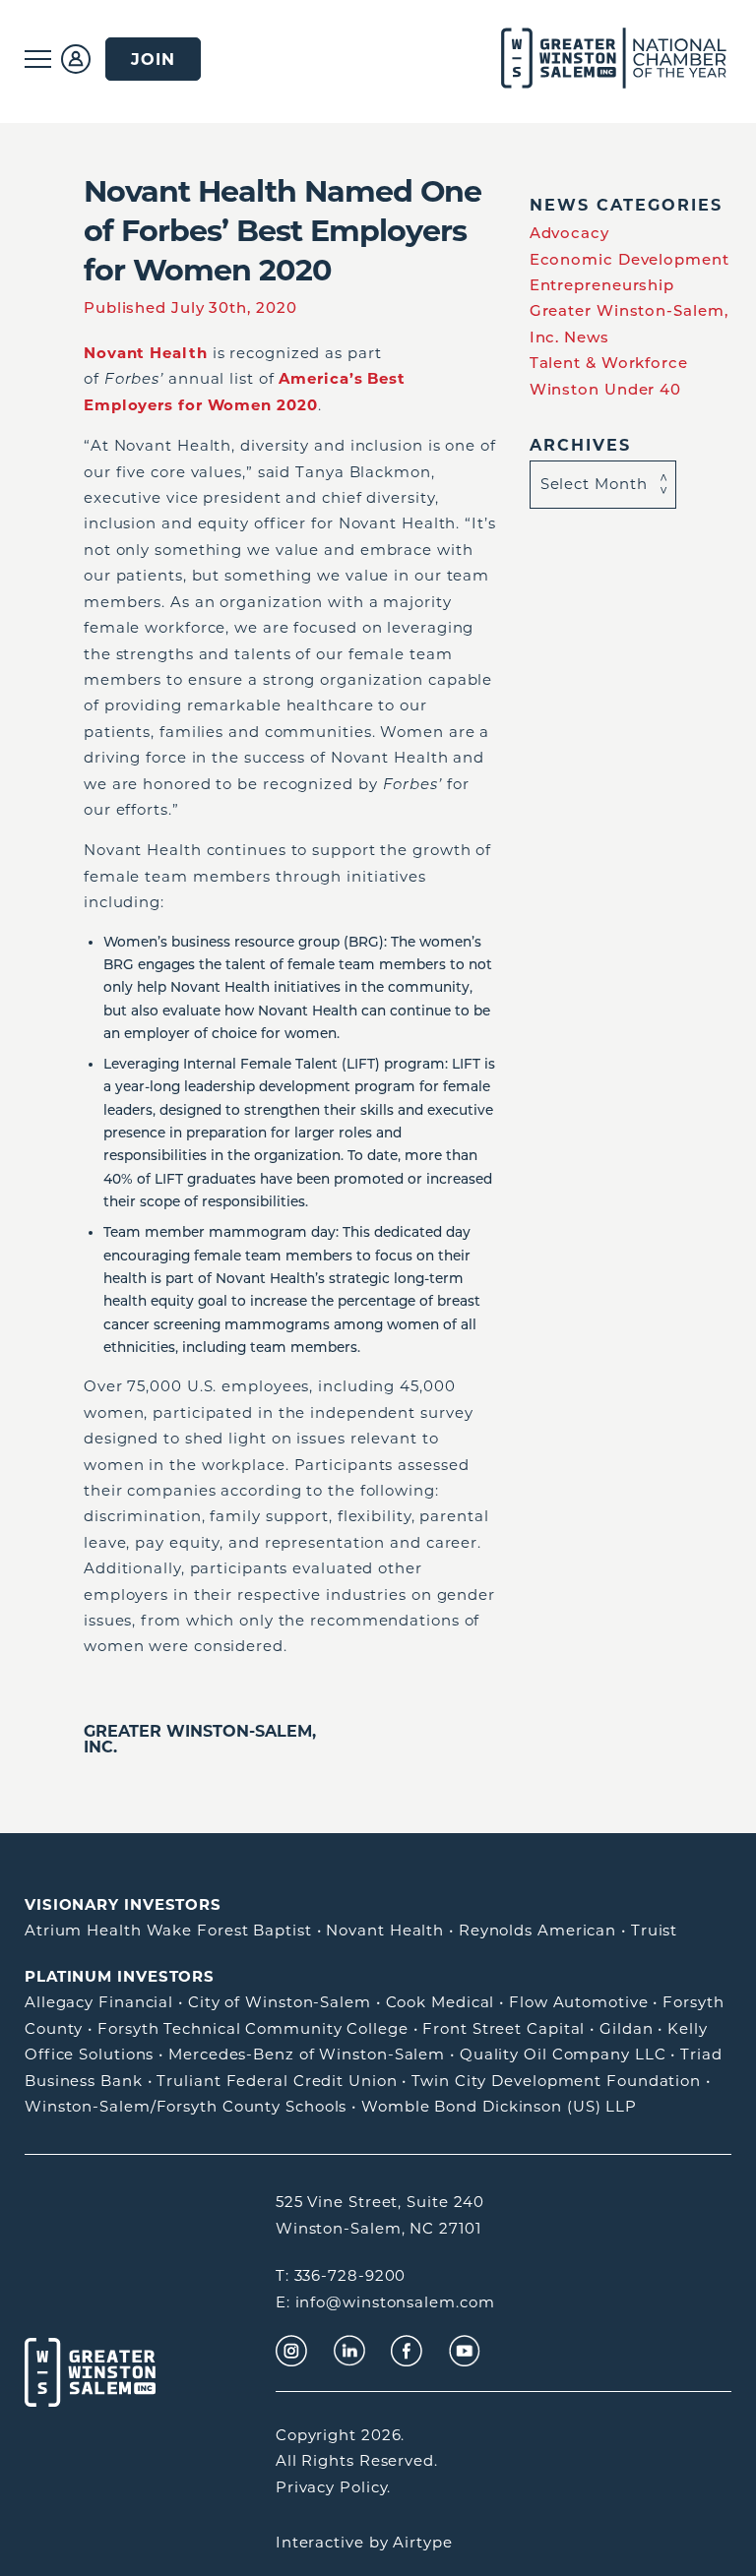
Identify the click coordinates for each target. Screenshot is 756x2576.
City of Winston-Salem (280, 2002)
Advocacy (569, 233)
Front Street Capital (504, 2028)
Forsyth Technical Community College (253, 2028)
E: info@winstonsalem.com (385, 2302)
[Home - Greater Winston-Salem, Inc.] (591, 59)
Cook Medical (441, 2002)
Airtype (422, 2542)
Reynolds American (537, 1930)
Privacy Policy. (334, 2487)
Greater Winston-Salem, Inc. (200, 1739)
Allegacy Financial (99, 2002)
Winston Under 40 (605, 389)
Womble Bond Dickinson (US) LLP (499, 2106)
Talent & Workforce (609, 363)
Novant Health (385, 1930)
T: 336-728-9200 (341, 2275)
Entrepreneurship (602, 285)
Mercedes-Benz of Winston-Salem (307, 2054)
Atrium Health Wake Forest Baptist (168, 1930)
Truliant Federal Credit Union (277, 2081)
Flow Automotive (579, 2002)
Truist (654, 1930)
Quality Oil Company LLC (563, 2054)
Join (153, 59)
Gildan (626, 2028)
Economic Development (630, 259)
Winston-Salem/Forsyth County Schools (186, 2106)
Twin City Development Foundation (556, 2081)
